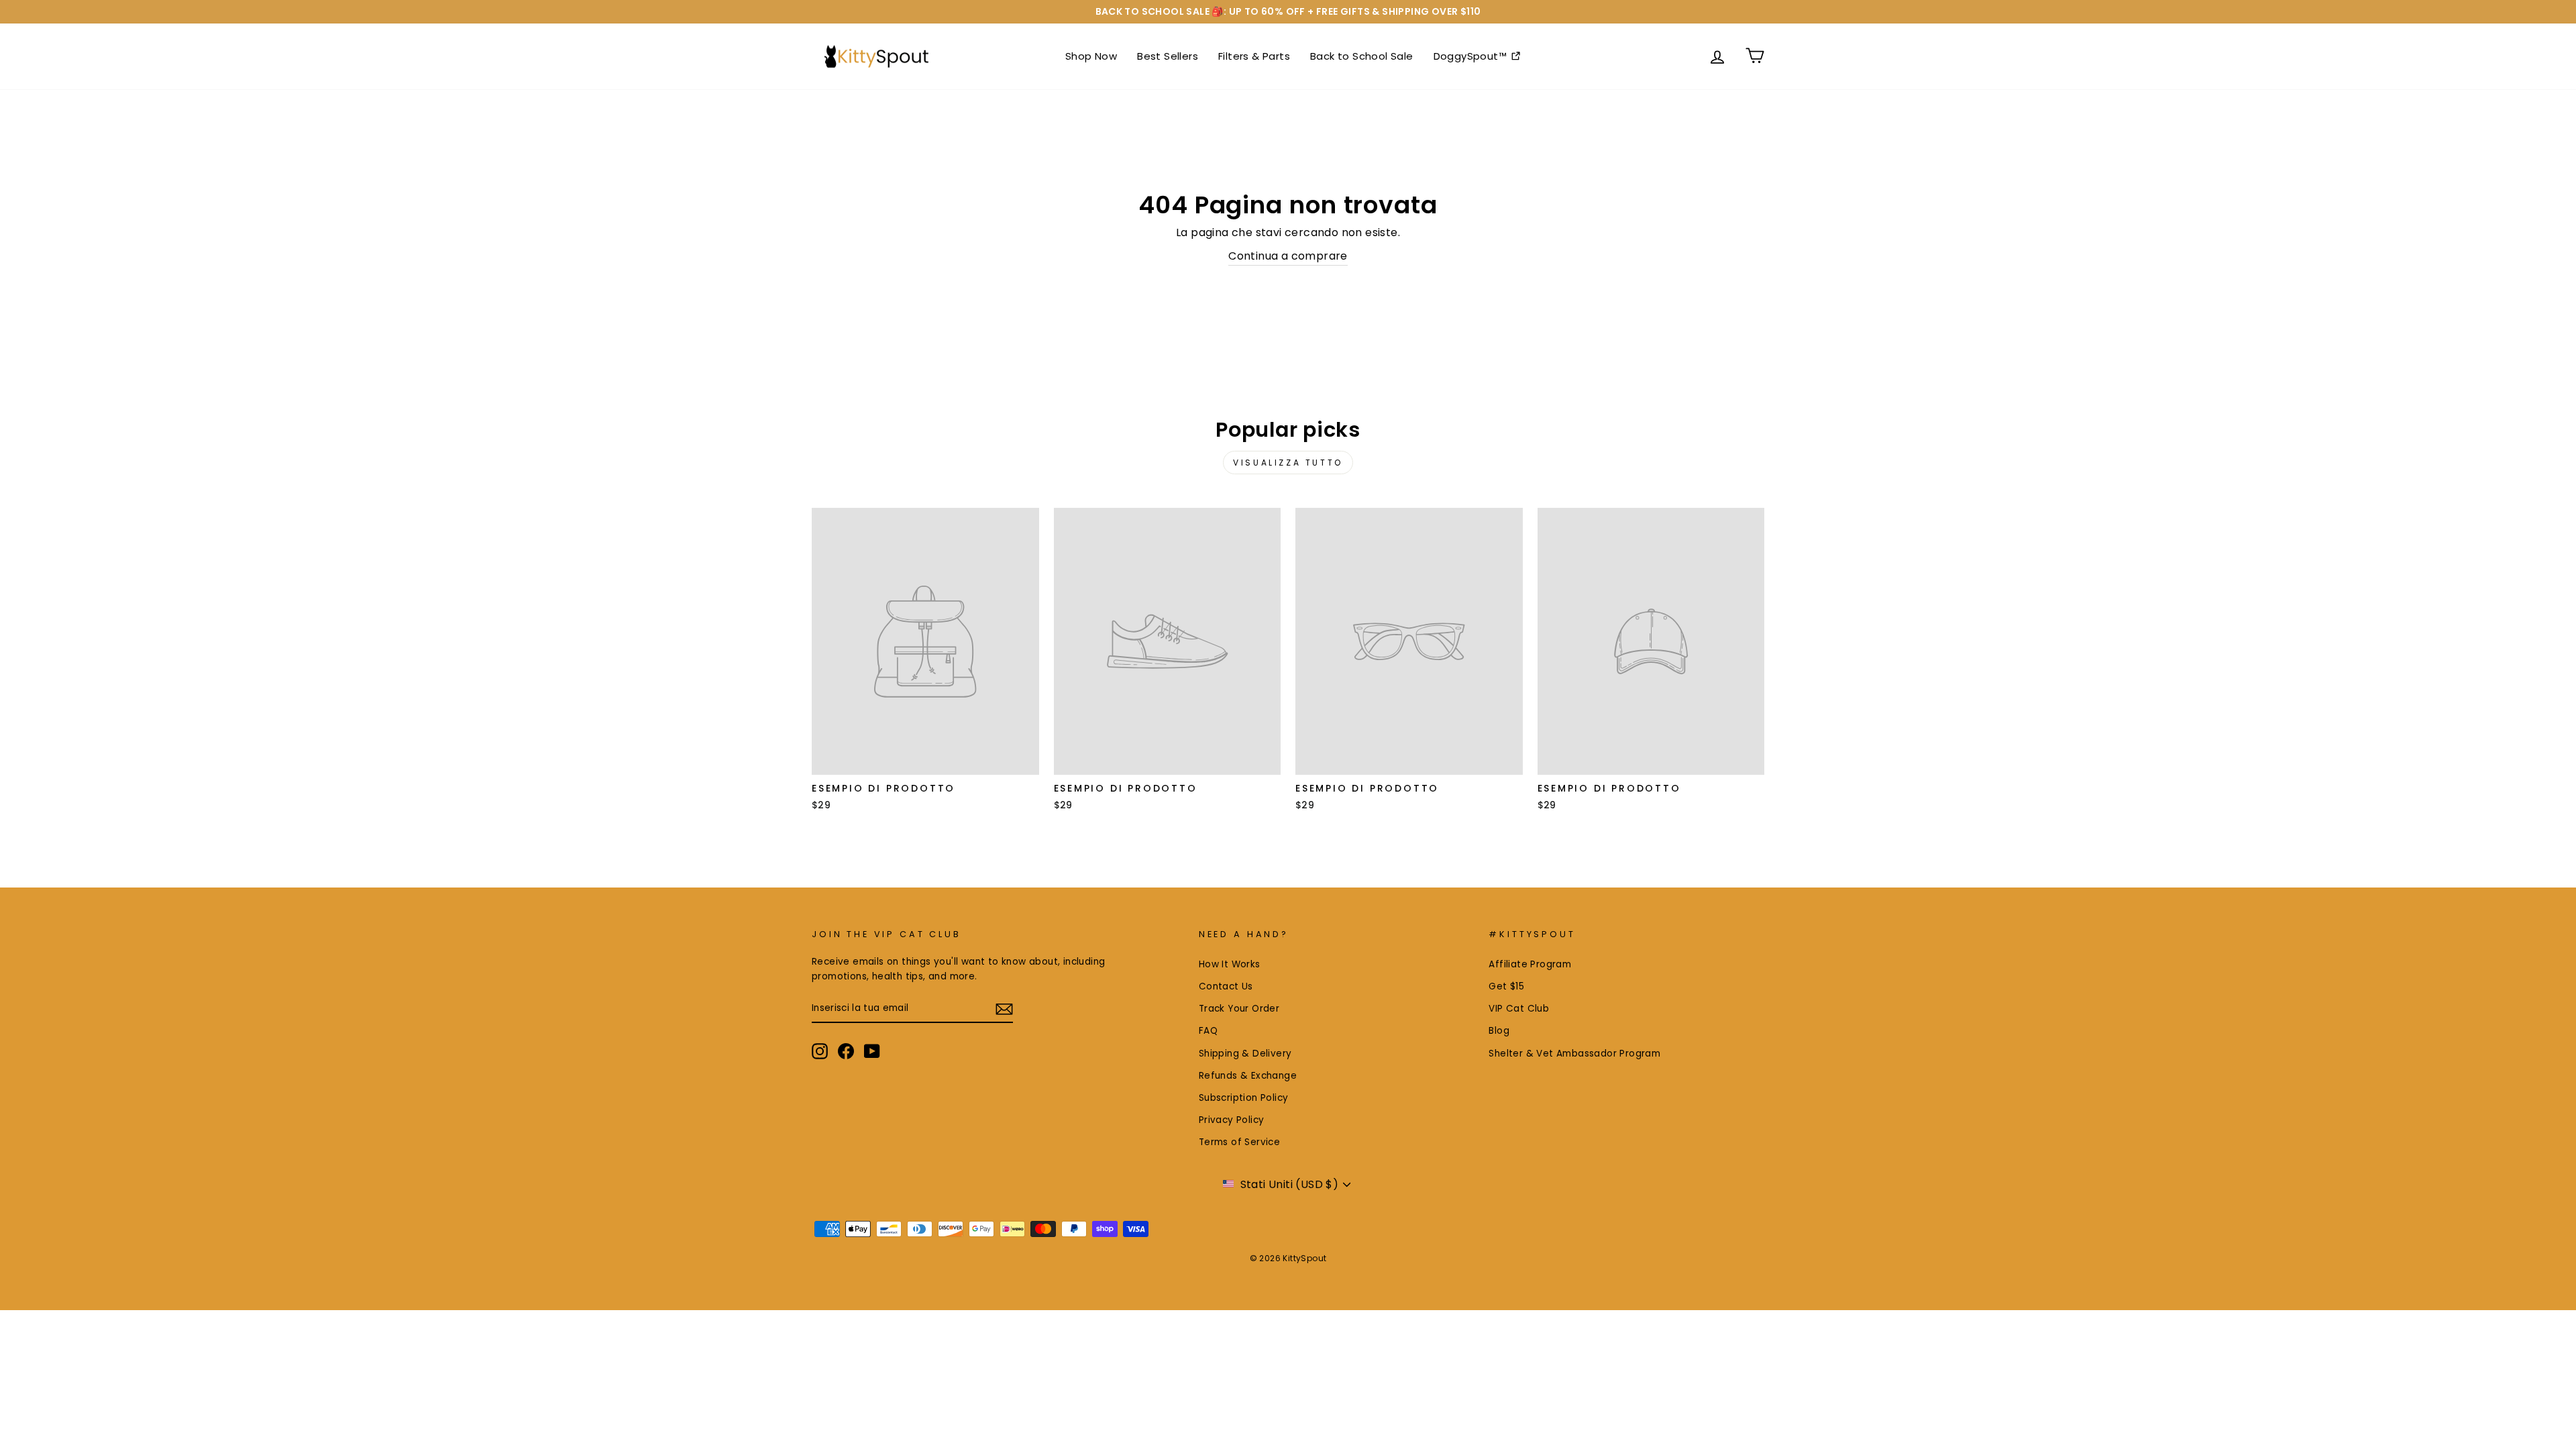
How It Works (1230, 964)
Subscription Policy (1244, 1098)
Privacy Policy (1232, 1120)
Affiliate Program (1530, 964)
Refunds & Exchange (1248, 1076)
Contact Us (1226, 986)
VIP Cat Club (1519, 1009)
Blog (1499, 1031)
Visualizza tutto (1288, 463)
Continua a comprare (1288, 256)
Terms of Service (1239, 1142)
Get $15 (1506, 986)
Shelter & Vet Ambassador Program (1574, 1054)
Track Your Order (1239, 1009)
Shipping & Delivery (1245, 1054)
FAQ (1208, 1031)
